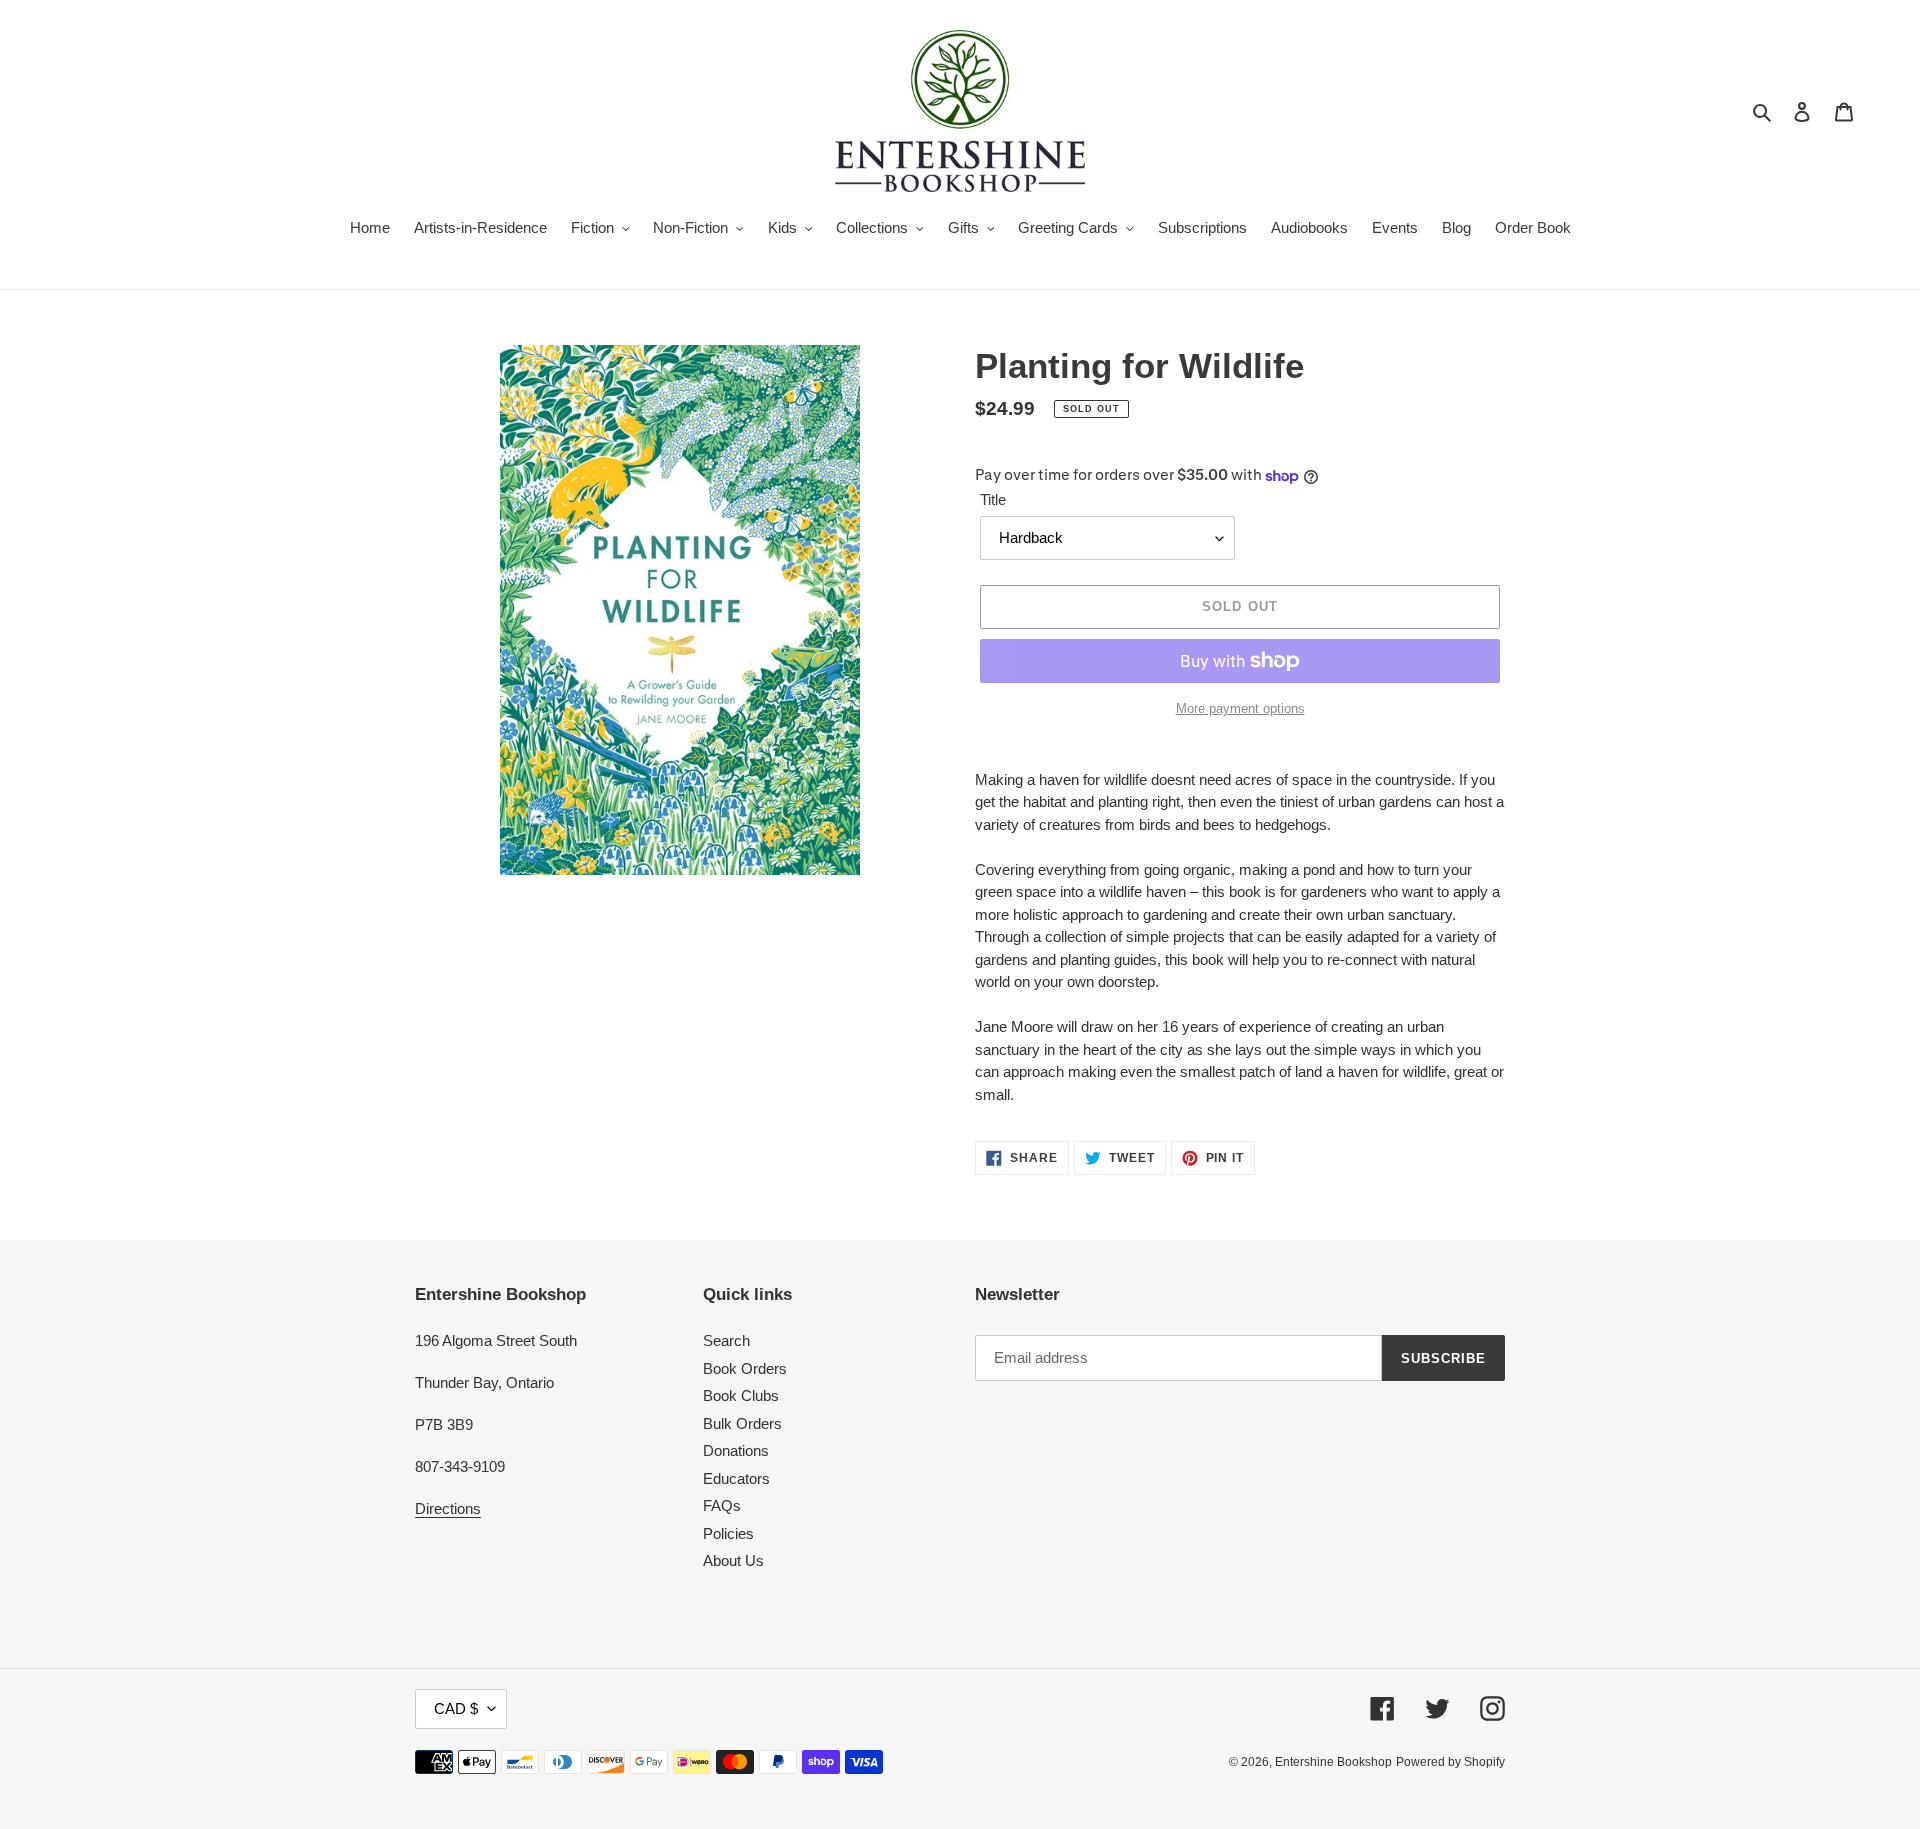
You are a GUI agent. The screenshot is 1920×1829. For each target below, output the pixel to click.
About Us (733, 1560)
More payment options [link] (1240, 708)
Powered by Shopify (1450, 1762)
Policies (728, 1533)
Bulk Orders (742, 1423)
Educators (736, 1478)
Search (726, 1340)
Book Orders (745, 1368)
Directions (448, 1508)
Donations (736, 1450)
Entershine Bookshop (1333, 1762)
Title (993, 499)
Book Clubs (741, 1395)
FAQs (722, 1505)
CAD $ (456, 1708)
